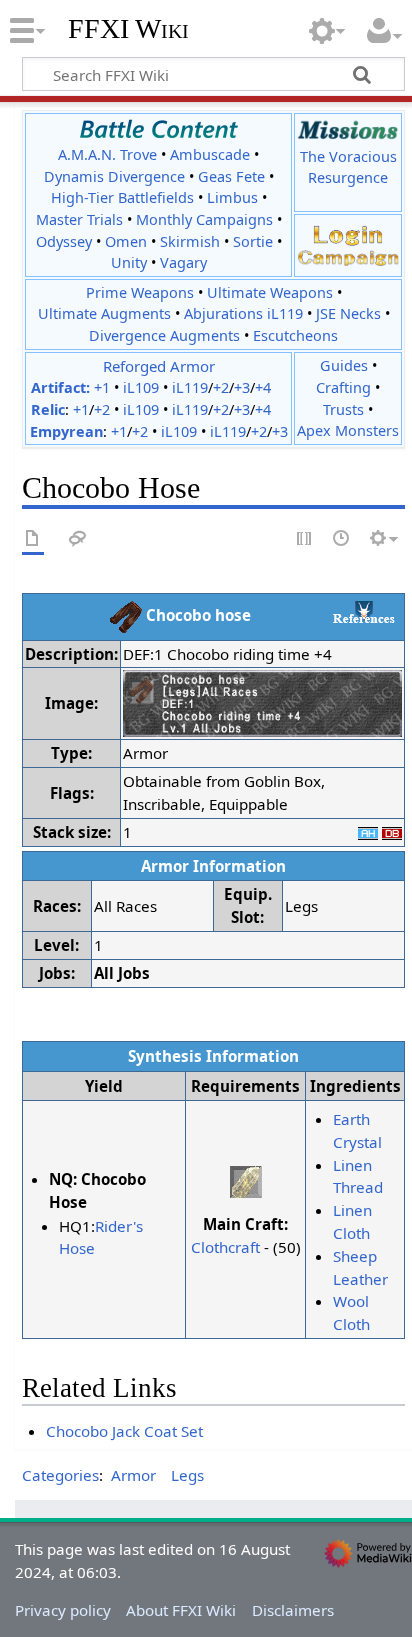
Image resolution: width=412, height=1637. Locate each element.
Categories (60, 1475)
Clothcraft (225, 1247)
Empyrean (66, 431)
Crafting (343, 387)
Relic (48, 409)
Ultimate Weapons (270, 292)
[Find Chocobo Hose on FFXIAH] (368, 832)
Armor (133, 1475)
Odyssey (64, 241)
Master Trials (79, 219)
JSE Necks (348, 313)
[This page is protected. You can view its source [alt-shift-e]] (305, 539)
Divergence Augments (164, 335)
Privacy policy (63, 1610)
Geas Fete (231, 176)
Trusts (343, 409)
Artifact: (60, 387)
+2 (221, 387)
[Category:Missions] (348, 129)
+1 (102, 387)
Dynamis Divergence (114, 176)
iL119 (190, 387)
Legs (187, 1475)
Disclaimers (293, 1610)
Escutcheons (295, 335)
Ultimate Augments (104, 313)
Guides (344, 365)
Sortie (253, 241)
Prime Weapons (140, 292)
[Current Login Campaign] (348, 233)
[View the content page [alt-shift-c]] (33, 539)
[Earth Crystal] (246, 1180)
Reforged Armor (159, 366)
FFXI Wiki (128, 29)
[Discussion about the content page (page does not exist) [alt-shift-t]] (78, 539)
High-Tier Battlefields (122, 197)
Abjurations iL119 (243, 313)
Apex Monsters (348, 430)
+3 (242, 387)
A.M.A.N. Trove (107, 154)
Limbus (232, 197)
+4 (263, 387)
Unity (129, 262)
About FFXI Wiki (181, 1610)
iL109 (141, 387)
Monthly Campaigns (204, 219)
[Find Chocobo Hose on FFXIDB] (392, 832)
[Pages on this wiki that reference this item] (364, 612)
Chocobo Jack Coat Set (124, 1431)
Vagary (183, 262)
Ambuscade (210, 154)
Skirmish (190, 241)
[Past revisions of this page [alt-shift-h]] (342, 539)
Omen (126, 241)
